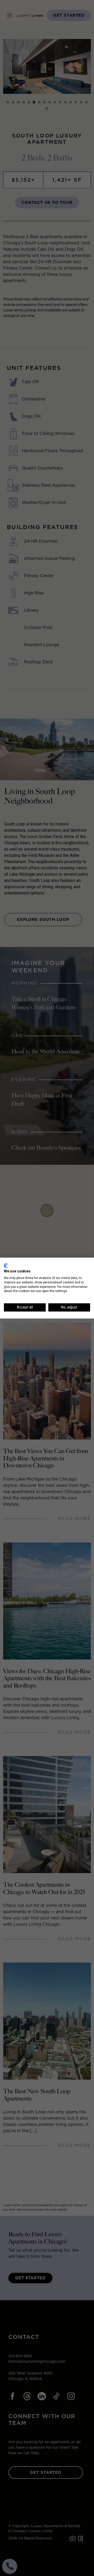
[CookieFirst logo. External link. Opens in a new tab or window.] (6, 1266)
